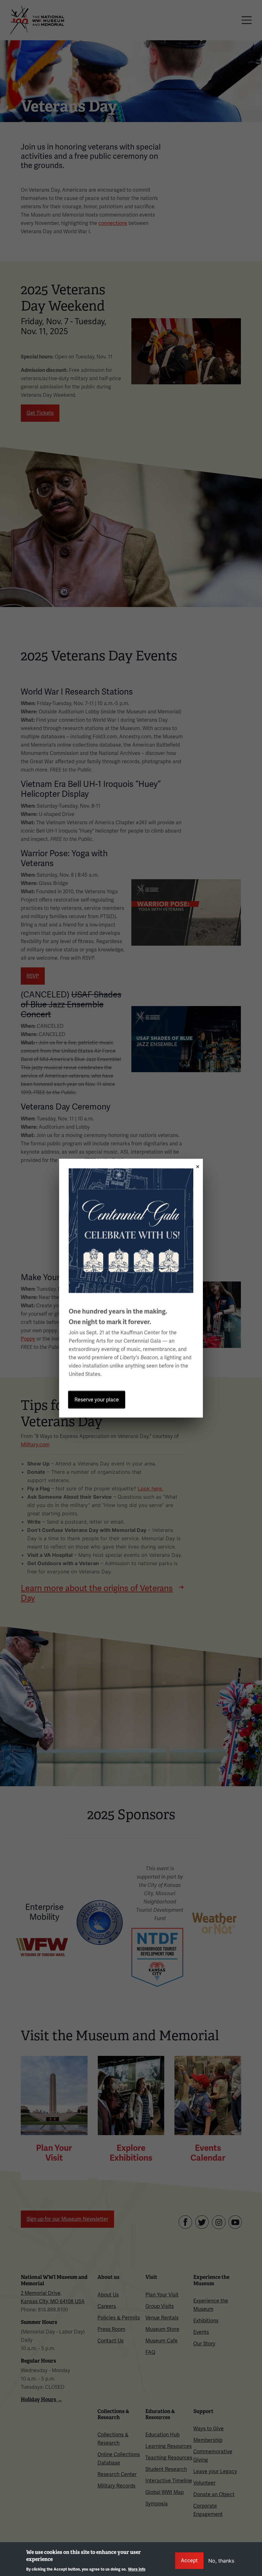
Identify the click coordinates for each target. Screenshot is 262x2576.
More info (137, 2569)
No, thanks (221, 2561)
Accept (189, 2561)
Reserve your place (97, 1399)
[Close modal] (196, 1164)
